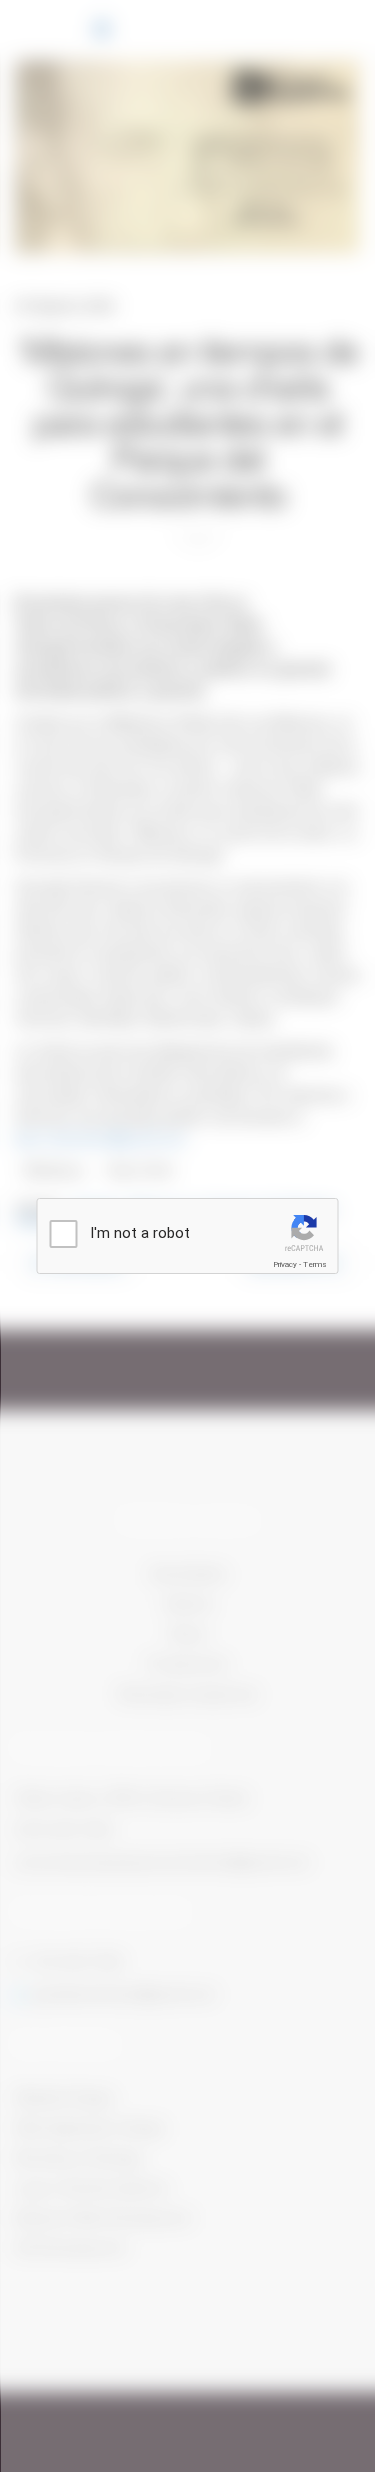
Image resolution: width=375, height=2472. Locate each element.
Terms (315, 1264)
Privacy (285, 1264)
